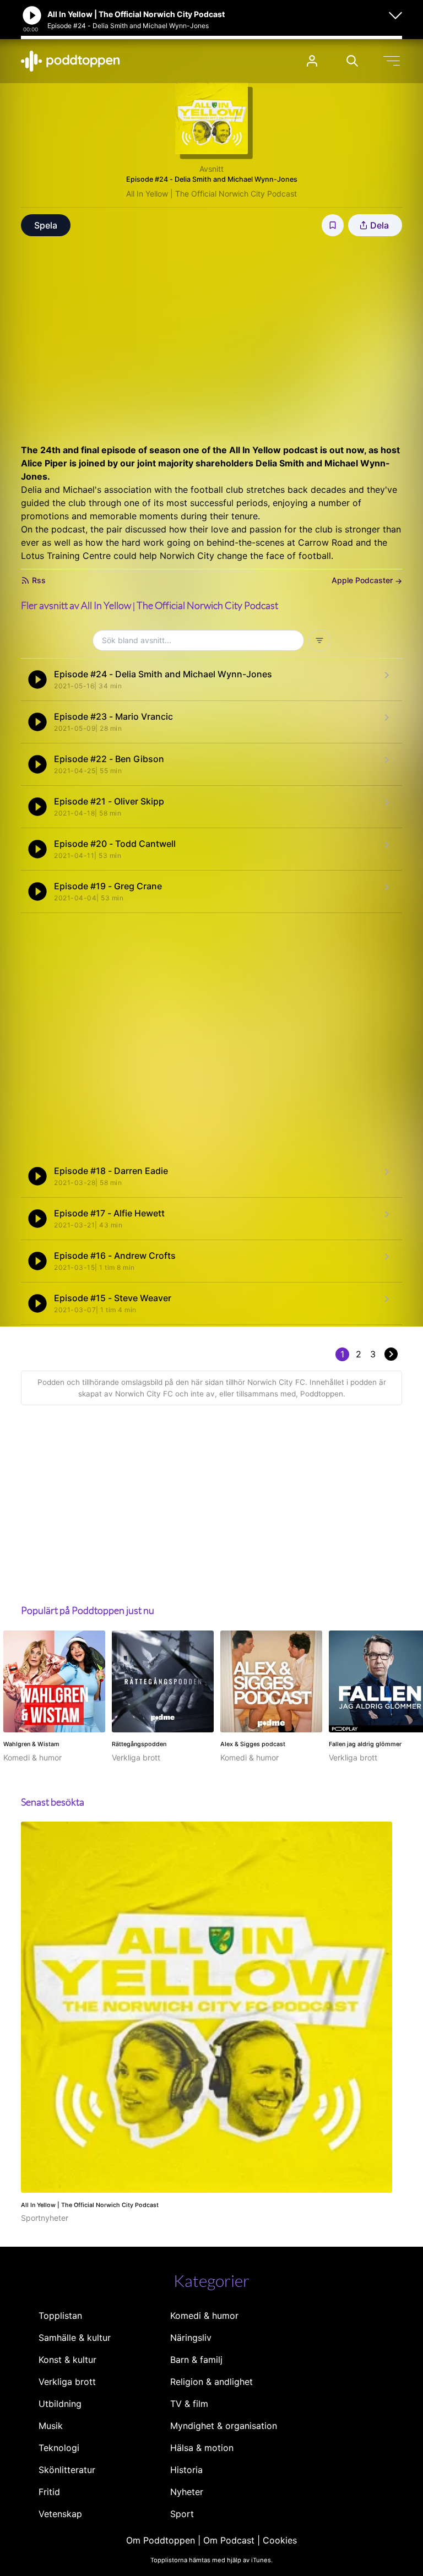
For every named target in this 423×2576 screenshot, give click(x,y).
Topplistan (60, 2316)
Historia (186, 2470)
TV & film (189, 2404)
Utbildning (60, 2404)
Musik (51, 2426)
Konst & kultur (67, 2360)
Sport (182, 2514)
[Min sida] (312, 61)
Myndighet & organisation (224, 2426)
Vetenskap (60, 2514)
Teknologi (59, 2448)
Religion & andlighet (211, 2382)
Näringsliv (191, 2338)
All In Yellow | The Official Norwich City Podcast (211, 194)
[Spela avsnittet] (37, 680)
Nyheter (187, 2492)
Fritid (49, 2492)
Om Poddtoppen (161, 2540)
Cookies (280, 2540)
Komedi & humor (204, 2316)
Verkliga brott (67, 2382)
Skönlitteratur (67, 2470)
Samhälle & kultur (75, 2338)
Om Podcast (229, 2540)
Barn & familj (196, 2360)
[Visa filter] (319, 640)
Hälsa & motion (202, 2448)
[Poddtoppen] (70, 61)
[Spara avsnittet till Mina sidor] (333, 225)
